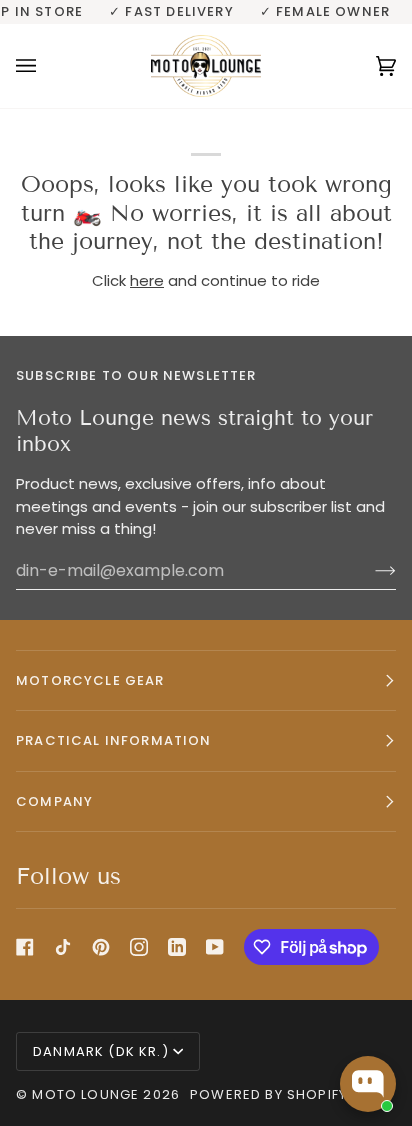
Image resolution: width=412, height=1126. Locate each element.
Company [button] (54, 801)
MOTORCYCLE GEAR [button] (90, 680)
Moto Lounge (87, 1094)
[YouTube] (215, 947)
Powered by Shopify (268, 1094)
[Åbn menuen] (46, 66)
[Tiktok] (63, 947)
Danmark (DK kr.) (101, 1051)
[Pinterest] (101, 947)
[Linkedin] (177, 947)
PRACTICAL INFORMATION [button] (114, 740)
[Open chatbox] (368, 1084)
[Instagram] (139, 947)
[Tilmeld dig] (369, 570)
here (147, 280)
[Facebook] (25, 947)
